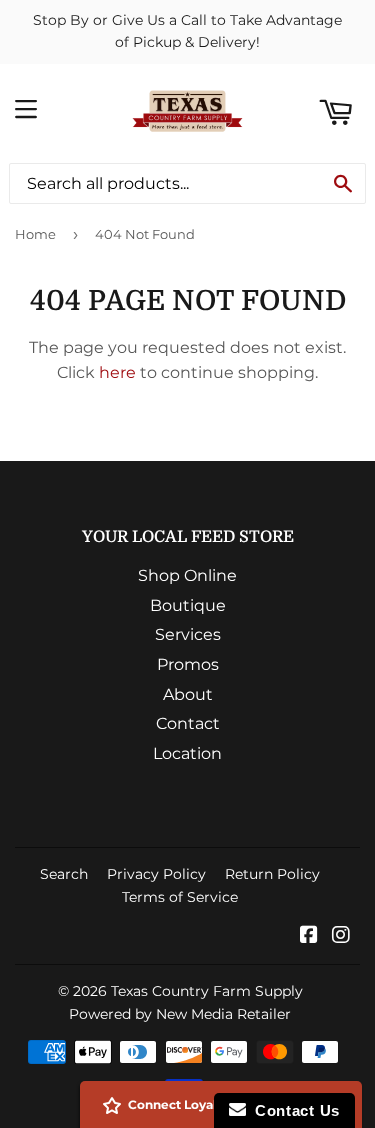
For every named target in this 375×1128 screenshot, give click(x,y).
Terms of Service (180, 897)
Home (35, 234)
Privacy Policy (156, 874)
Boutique (188, 605)
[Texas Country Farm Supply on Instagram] (341, 936)
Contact (188, 723)
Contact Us (293, 1110)
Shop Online (187, 575)
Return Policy (272, 874)
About (188, 694)
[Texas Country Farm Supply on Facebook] (309, 936)
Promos (188, 664)
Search (64, 874)
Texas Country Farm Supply (207, 991)
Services (188, 634)
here (117, 372)
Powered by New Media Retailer (180, 1014)
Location (187, 753)
